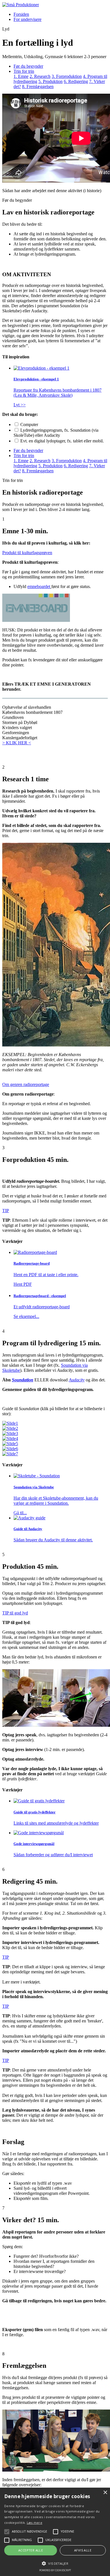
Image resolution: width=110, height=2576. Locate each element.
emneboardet (39, 586)
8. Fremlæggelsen (38, 86)
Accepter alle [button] (31, 2550)
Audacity (77, 1380)
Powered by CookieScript (55, 2570)
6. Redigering (76, 81)
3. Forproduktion (67, 76)
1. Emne (21, 76)
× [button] (105, 2493)
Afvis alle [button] (83, 2550)
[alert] (55, 2532)
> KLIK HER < (17, 743)
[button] (55, 2563)
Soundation (23, 1380)
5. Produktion (50, 81)
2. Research (40, 76)
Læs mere (35, 2523)
